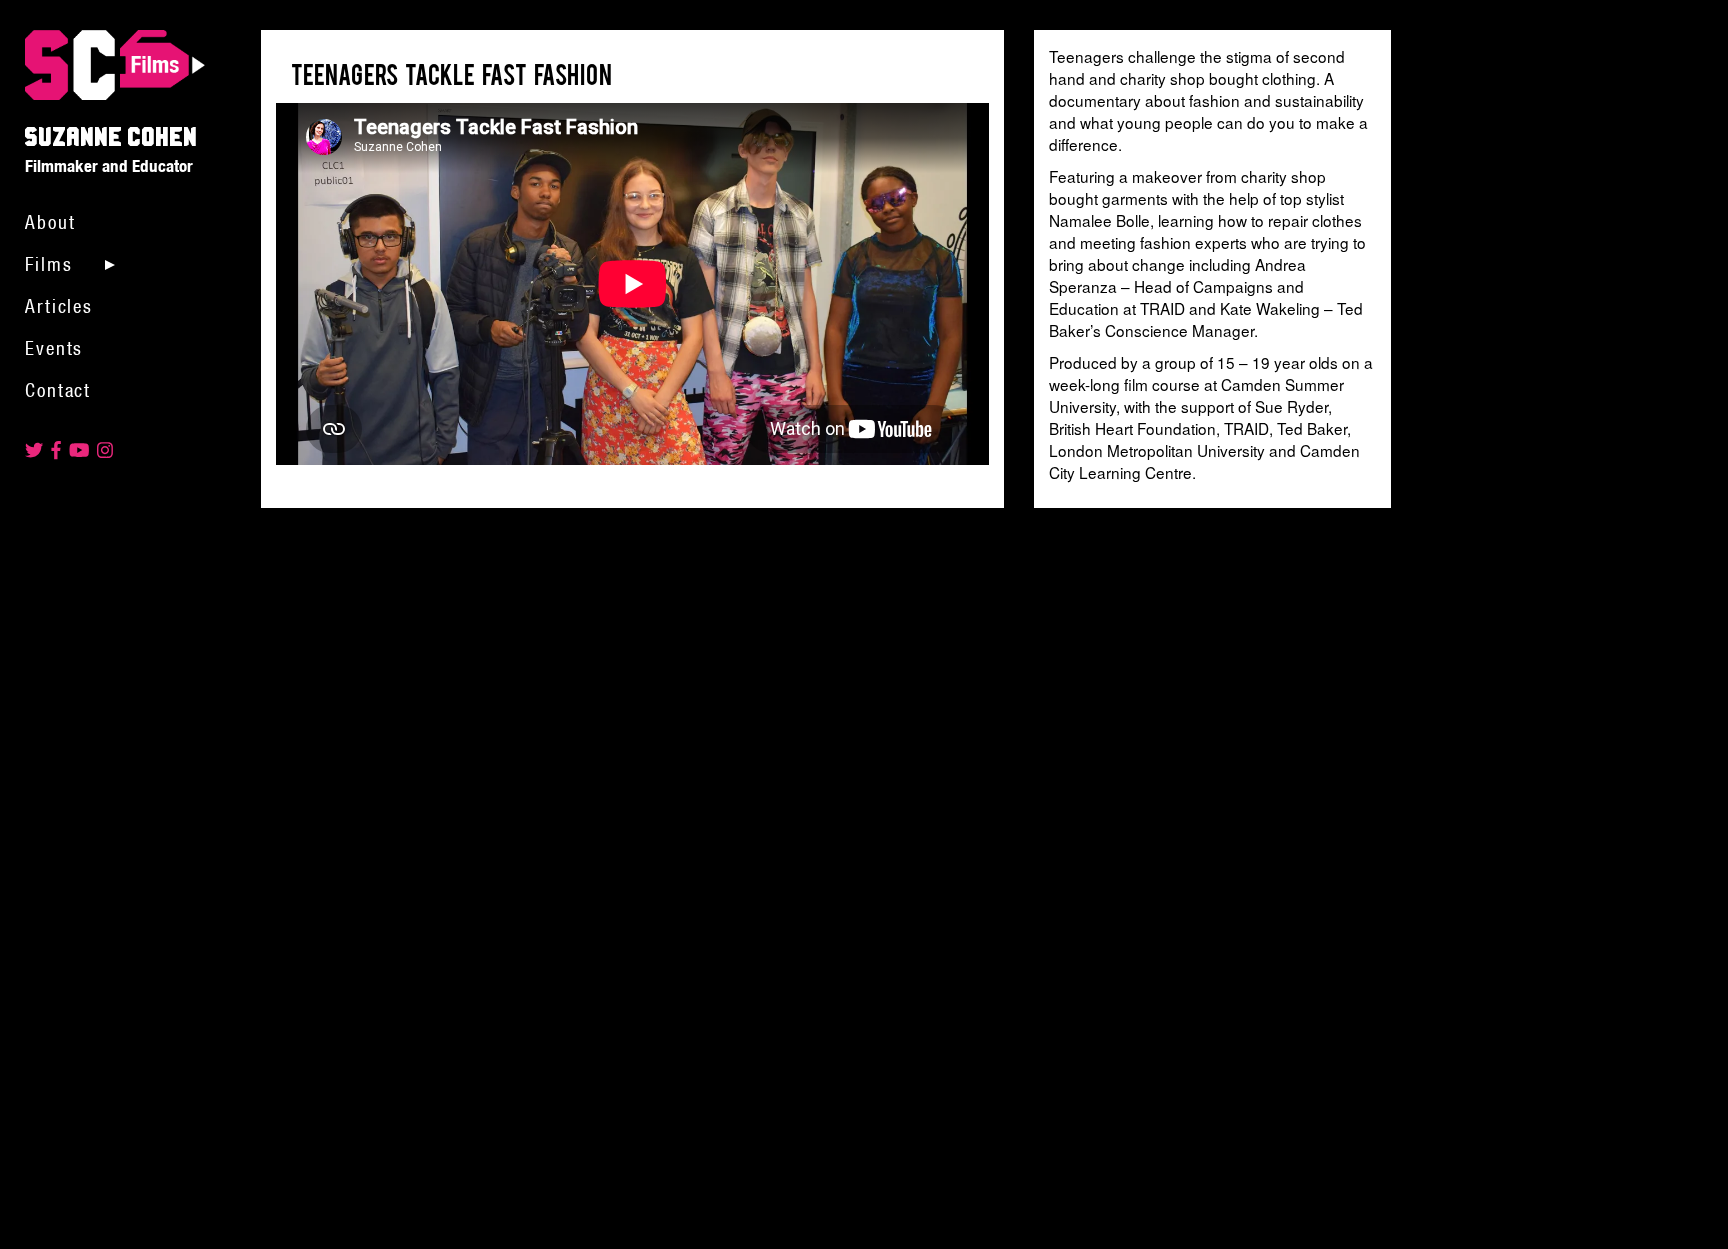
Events (54, 348)
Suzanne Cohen (115, 67)
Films (48, 264)
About (50, 222)
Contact (58, 390)
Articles (59, 306)
